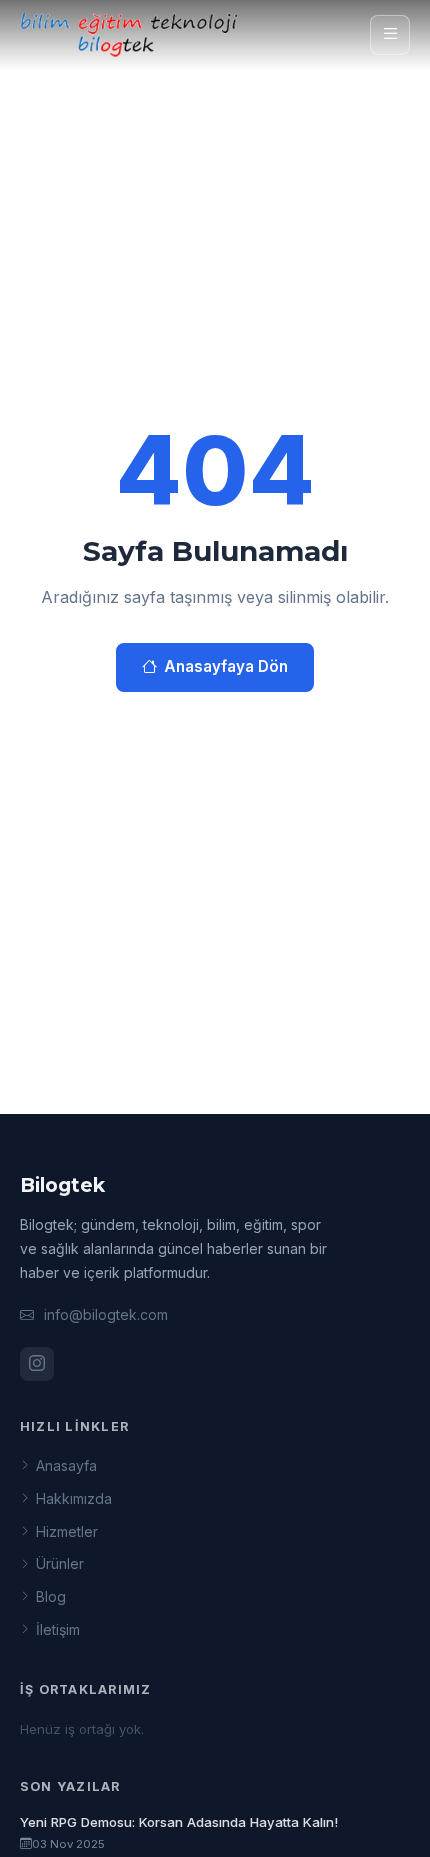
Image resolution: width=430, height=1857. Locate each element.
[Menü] (390, 35)
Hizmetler (67, 1531)
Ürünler (60, 1563)
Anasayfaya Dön (226, 666)
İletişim (58, 1629)
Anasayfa (66, 1465)
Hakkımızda (74, 1498)
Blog (51, 1596)
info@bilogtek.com (106, 1314)
